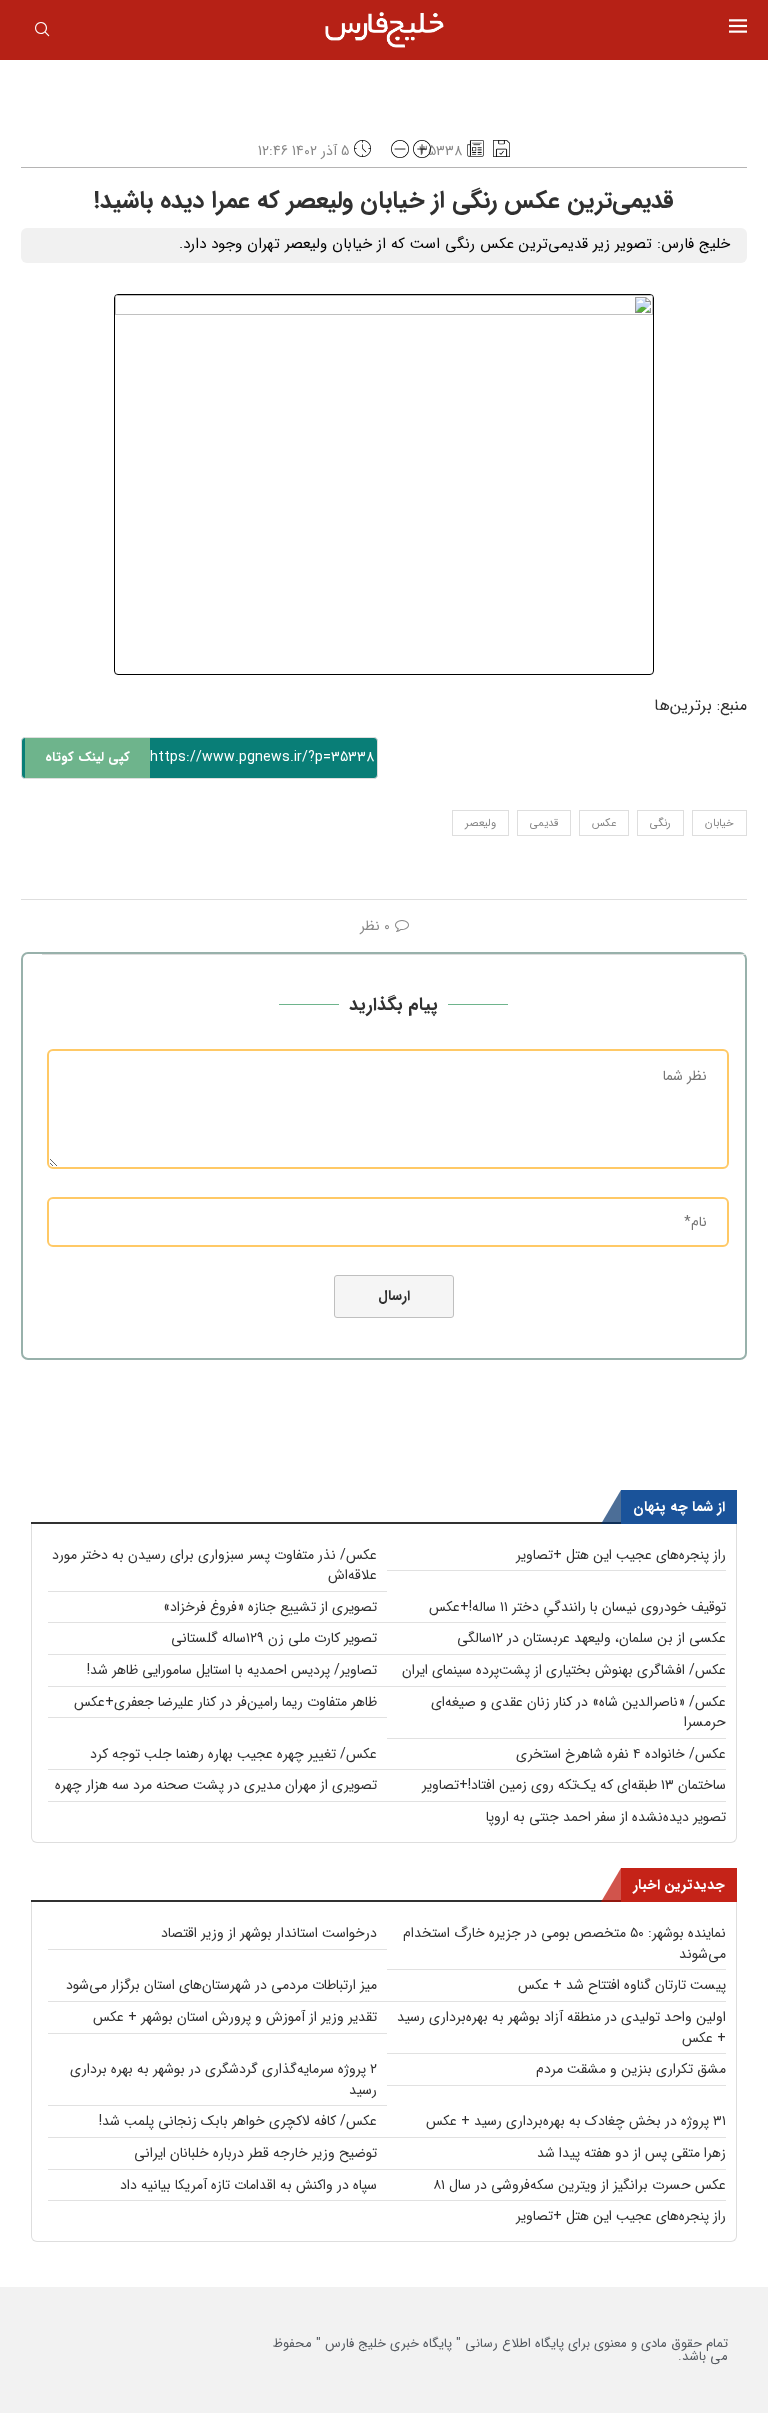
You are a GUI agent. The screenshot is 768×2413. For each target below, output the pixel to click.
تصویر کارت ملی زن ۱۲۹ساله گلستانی (274, 1638)
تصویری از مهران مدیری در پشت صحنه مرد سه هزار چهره (216, 1785)
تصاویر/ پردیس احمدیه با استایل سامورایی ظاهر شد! (232, 1670)
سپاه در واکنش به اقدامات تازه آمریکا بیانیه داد (248, 2185)
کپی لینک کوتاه (87, 757)
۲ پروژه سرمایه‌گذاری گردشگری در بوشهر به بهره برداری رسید (223, 2079)
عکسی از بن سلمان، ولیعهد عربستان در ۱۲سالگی (591, 1638)
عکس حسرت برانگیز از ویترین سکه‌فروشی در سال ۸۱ (579, 2185)
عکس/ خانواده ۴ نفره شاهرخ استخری (621, 1754)
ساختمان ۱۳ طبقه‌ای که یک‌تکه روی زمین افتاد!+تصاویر (574, 1785)
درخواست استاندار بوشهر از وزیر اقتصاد (269, 1933)
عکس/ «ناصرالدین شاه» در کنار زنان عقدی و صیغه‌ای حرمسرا (578, 1712)
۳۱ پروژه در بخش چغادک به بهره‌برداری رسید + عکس (576, 2121)
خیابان (719, 823)
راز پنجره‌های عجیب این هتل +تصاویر (621, 1555)
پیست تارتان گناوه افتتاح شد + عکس (622, 1985)
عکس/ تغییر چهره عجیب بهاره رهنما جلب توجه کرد (233, 1754)
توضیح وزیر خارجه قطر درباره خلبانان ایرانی (255, 2153)
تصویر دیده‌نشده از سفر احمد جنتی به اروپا (606, 1817)
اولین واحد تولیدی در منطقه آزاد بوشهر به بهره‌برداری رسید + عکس (561, 2027)
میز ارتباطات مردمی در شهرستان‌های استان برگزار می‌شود (221, 1985)
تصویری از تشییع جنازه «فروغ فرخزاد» (270, 1607)
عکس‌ (604, 823)
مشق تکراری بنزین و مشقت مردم (631, 2069)
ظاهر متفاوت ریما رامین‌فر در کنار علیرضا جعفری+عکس (225, 1702)
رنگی (660, 823)
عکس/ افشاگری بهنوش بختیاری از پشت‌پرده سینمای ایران (564, 1670)
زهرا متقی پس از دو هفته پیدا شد (631, 2153)
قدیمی (544, 823)
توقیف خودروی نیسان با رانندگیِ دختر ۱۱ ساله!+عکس (577, 1607)
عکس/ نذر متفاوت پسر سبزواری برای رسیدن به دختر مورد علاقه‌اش (214, 1565)
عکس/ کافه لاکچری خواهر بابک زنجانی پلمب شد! (238, 2121)
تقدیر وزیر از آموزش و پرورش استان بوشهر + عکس (235, 2017)
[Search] (42, 33)
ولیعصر (480, 823)
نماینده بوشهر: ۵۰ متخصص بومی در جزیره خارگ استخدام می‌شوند (564, 1943)
